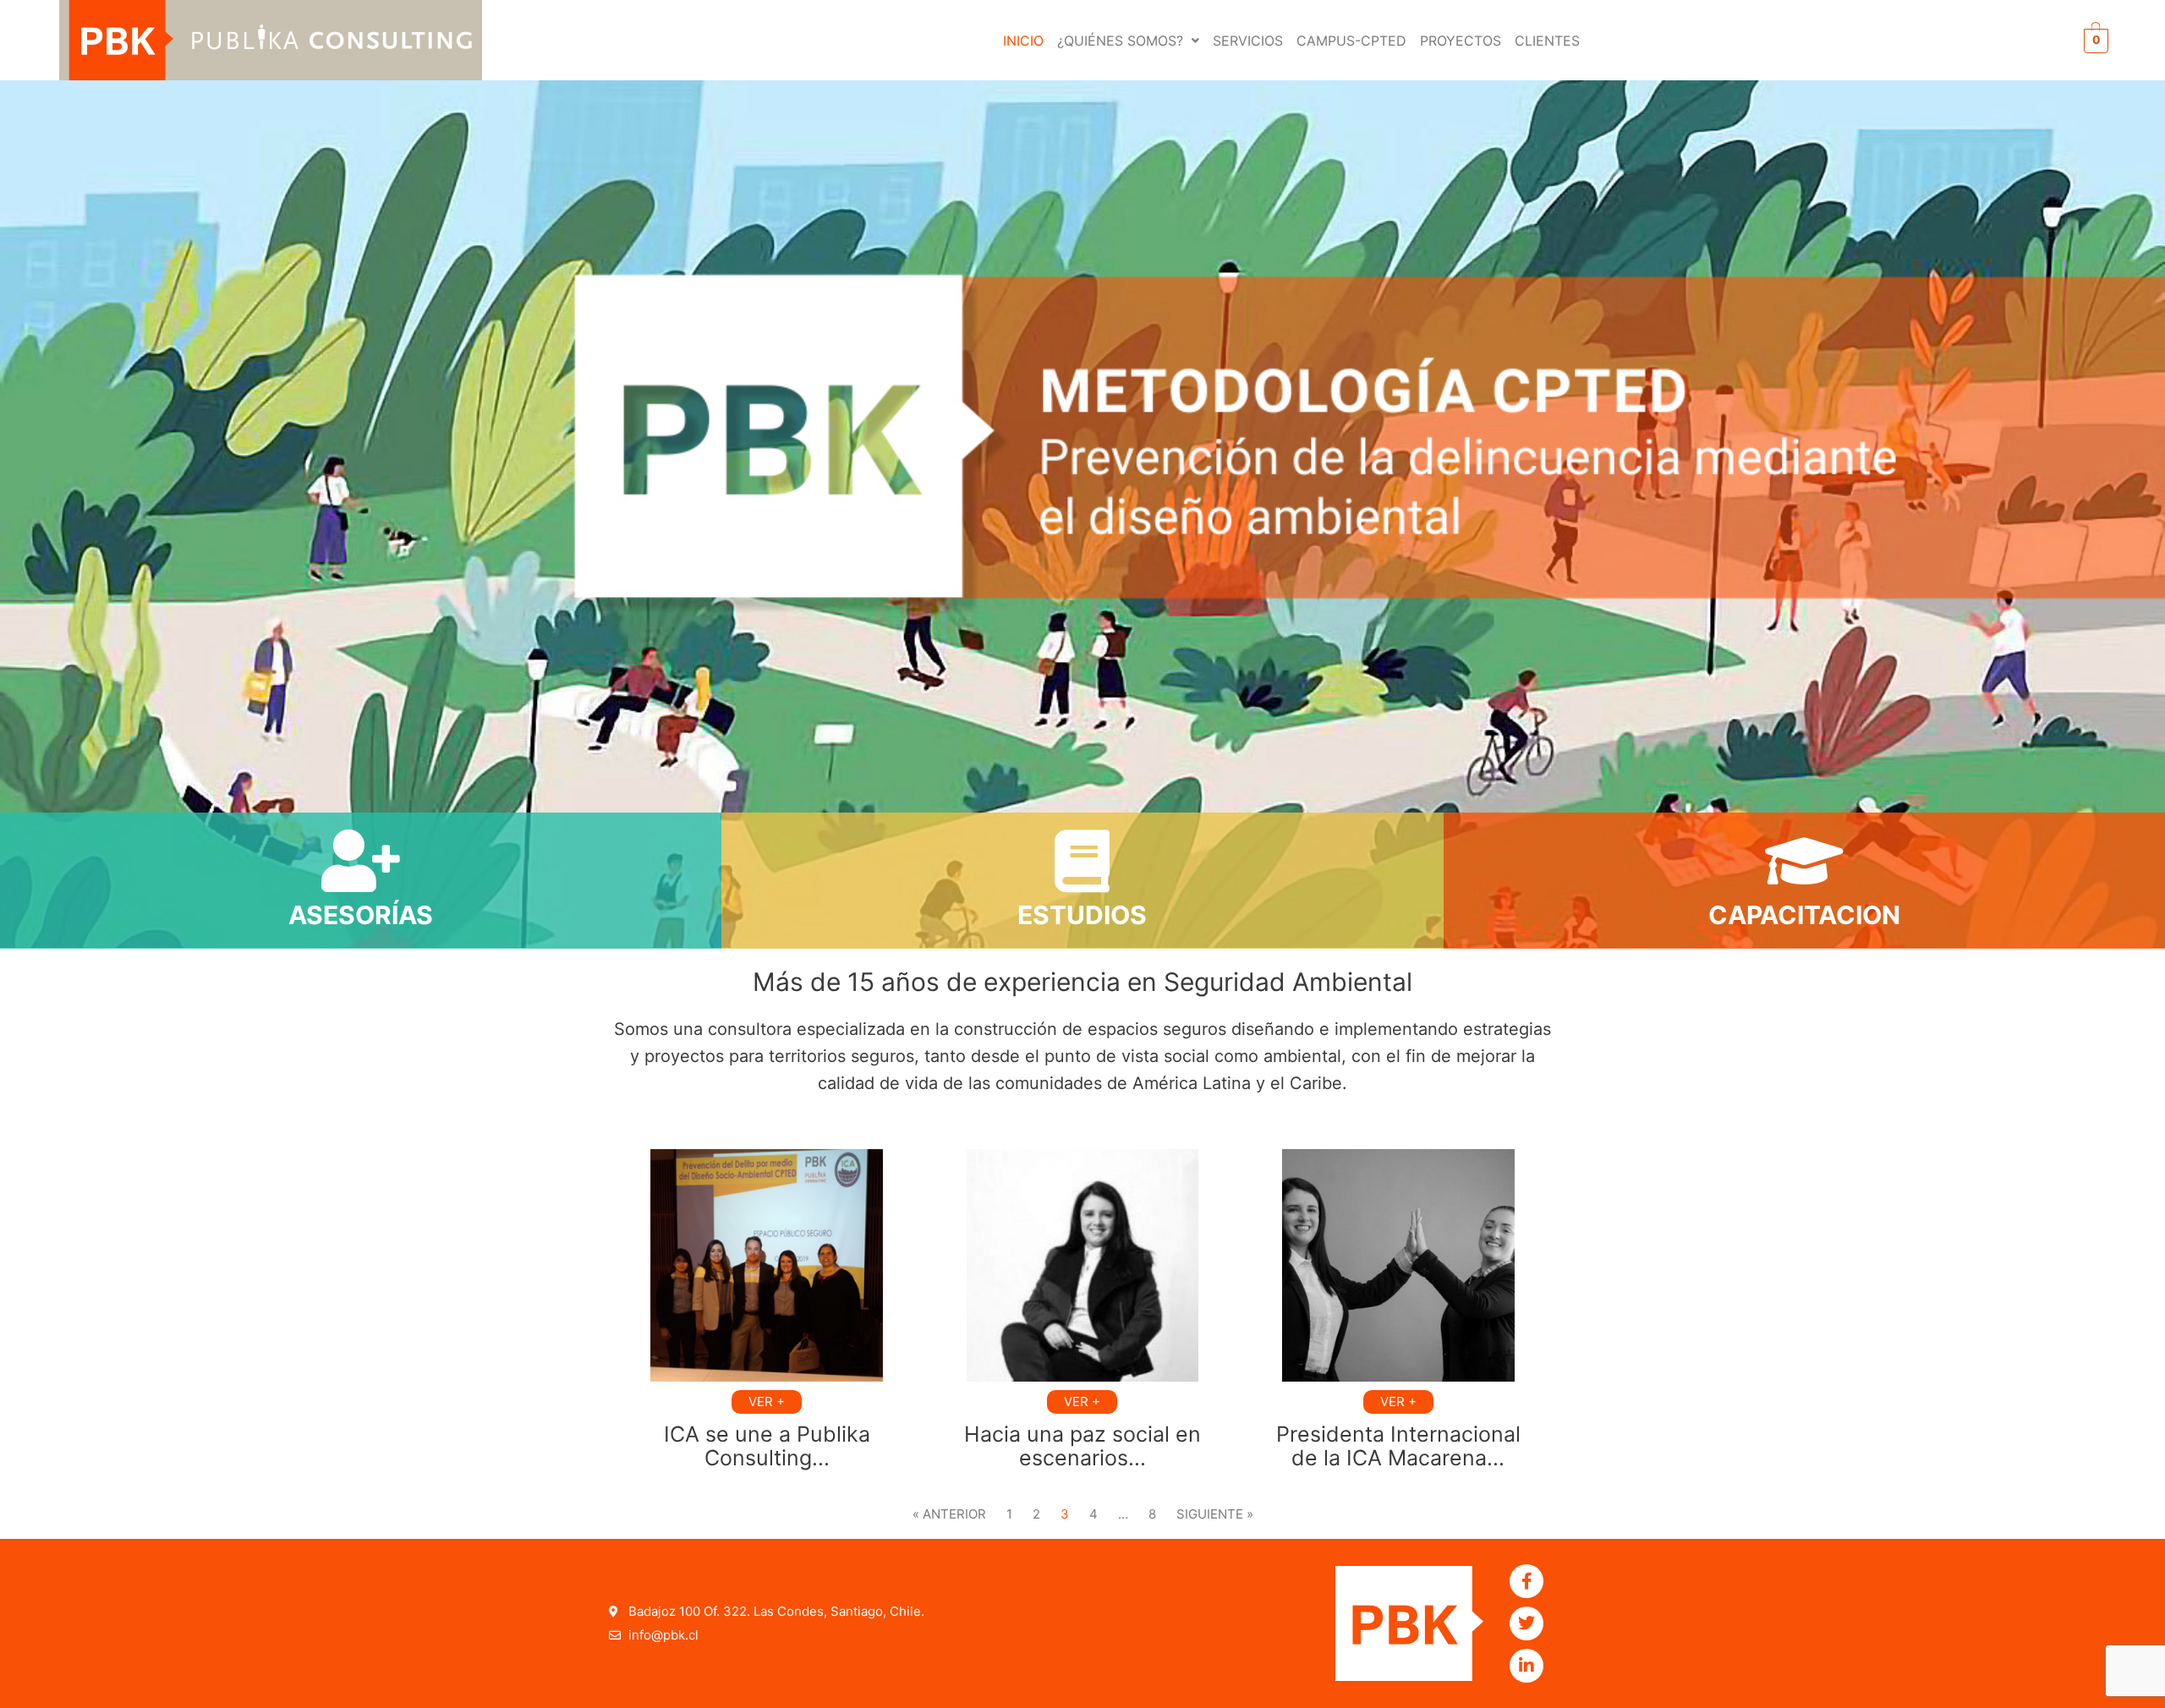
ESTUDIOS (1082, 915)
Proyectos (1461, 41)
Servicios (1248, 41)
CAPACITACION (1804, 915)
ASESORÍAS (361, 915)
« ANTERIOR (949, 1514)
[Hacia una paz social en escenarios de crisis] (1083, 1265)
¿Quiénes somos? (1120, 41)
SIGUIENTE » (1215, 1514)
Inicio (1023, 41)
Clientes (1547, 41)
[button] (1128, 41)
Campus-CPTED (1351, 41)
